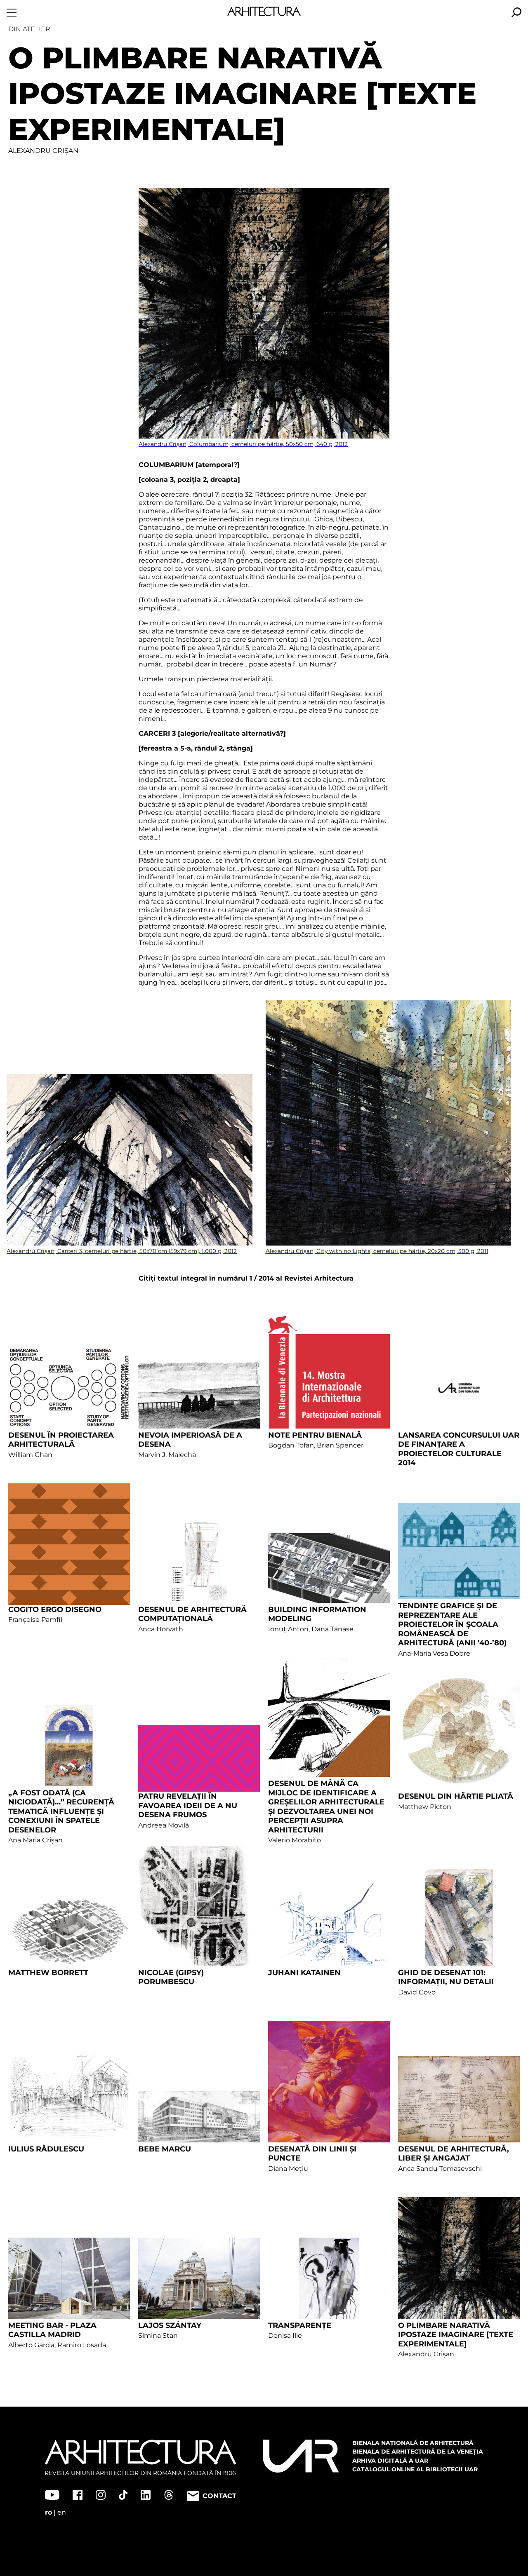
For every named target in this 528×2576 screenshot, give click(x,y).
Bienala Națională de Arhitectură (413, 2443)
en (62, 2512)
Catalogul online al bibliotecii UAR (415, 2469)
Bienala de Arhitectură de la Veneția (418, 2452)
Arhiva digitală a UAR (390, 2461)
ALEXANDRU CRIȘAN (43, 151)
